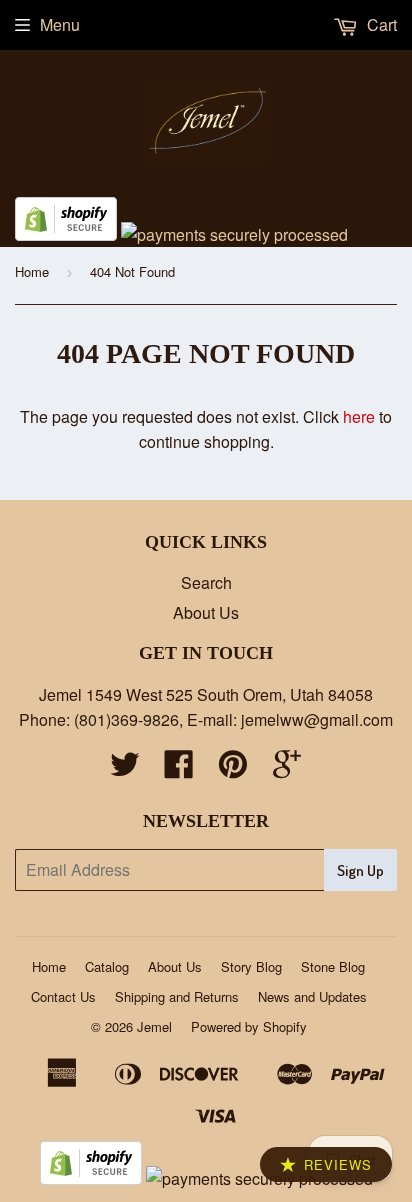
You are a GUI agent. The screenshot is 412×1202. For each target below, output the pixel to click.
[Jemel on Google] (287, 769)
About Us (206, 612)
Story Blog (251, 966)
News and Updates (312, 996)
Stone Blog (333, 966)
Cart (380, 24)
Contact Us (63, 996)
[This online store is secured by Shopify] (66, 234)
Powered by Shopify (249, 1026)
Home (32, 271)
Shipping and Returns (177, 996)
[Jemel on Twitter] (125, 769)
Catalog (107, 966)
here (359, 416)
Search (206, 582)
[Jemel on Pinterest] (233, 769)
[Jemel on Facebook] (179, 769)
